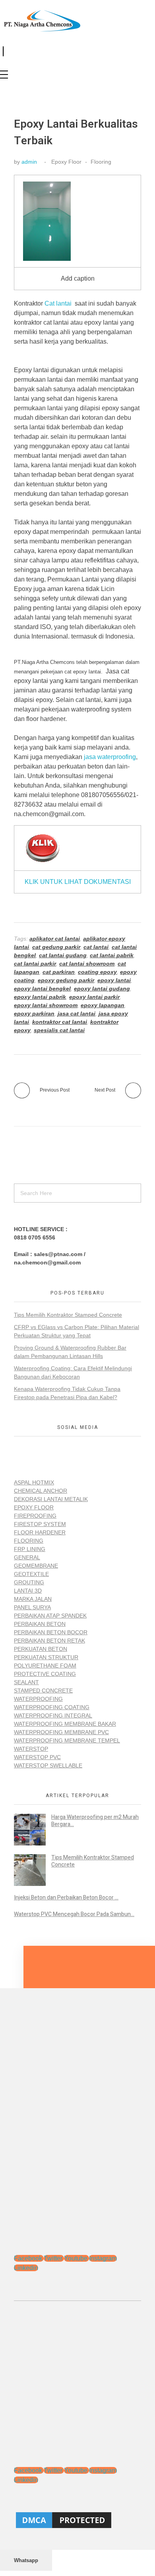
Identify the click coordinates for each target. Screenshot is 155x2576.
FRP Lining (30, 1549)
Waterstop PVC (37, 1757)
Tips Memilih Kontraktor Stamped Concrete (68, 1315)
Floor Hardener (40, 1532)
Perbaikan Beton (40, 1624)
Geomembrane (36, 1566)
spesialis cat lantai (59, 1030)
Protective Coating (45, 1674)
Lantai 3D (28, 1591)
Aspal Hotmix (34, 1482)
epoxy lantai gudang (102, 989)
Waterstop (31, 1749)
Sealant (26, 1682)
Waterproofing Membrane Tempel (67, 1740)
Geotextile (31, 1574)
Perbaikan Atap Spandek (50, 1616)
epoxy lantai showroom (46, 1005)
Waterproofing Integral (53, 1715)
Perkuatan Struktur (46, 1657)
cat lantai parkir (35, 964)
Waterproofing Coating (52, 1707)
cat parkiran (59, 972)
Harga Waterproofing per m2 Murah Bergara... (95, 1821)
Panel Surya (32, 1607)
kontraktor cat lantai (60, 1022)
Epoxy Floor (66, 162)
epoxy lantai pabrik (40, 997)
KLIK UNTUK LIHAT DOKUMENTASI (78, 882)
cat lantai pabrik (112, 955)
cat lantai (96, 947)
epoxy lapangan (103, 1005)
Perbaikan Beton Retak (49, 1641)
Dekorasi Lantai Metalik (51, 1499)
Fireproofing (35, 1516)
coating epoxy (97, 972)
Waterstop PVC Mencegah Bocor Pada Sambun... (74, 1914)
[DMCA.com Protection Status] (77, 2520)
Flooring (101, 162)
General (27, 1557)
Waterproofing (38, 1699)
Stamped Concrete (43, 1691)
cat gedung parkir (56, 947)
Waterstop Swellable (48, 1765)
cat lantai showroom (87, 964)
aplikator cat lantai (55, 939)
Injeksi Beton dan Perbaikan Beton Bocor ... (66, 1898)
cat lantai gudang (63, 955)
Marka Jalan (33, 1599)
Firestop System (40, 1524)
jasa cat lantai (77, 1014)
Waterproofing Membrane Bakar (65, 1724)
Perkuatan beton (41, 1649)
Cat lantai (58, 303)
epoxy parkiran (34, 1014)
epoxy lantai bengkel (42, 989)
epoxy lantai (114, 980)
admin (29, 162)
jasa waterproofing (109, 757)
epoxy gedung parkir (66, 980)
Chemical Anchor (41, 1491)
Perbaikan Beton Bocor (51, 1632)
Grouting (29, 1582)
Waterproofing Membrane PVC (61, 1732)
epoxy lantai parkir (94, 997)
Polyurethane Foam (45, 1666)
